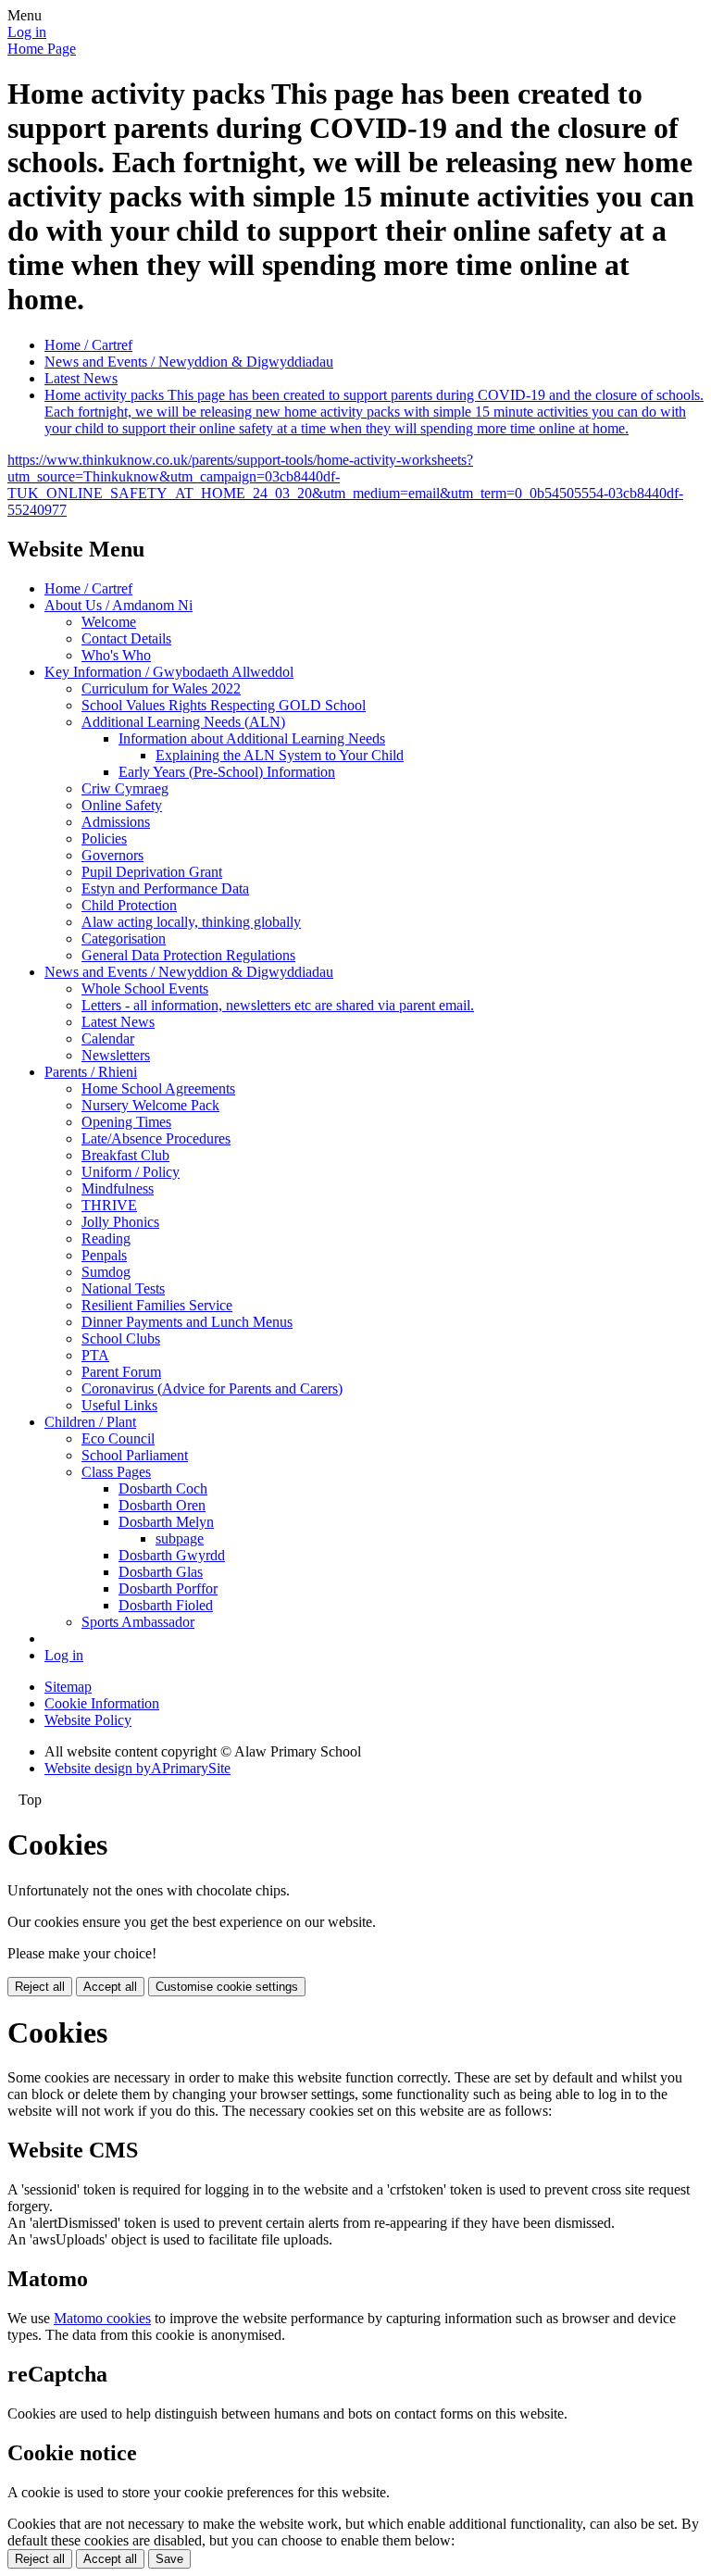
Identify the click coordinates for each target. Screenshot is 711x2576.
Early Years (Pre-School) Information (227, 772)
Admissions (116, 822)
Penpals (104, 1255)
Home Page (42, 49)
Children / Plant (90, 1422)
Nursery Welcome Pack (150, 1105)
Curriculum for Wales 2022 (161, 688)
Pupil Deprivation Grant (152, 872)
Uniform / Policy (131, 1172)
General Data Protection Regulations (188, 955)
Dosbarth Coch (163, 1488)
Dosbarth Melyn (166, 1522)
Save (169, 2559)
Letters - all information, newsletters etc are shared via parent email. (278, 1005)
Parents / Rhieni (91, 1072)
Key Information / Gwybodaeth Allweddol (169, 672)
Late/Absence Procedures (156, 1138)
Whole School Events (145, 988)
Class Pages (116, 1472)
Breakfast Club (125, 1155)
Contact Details (126, 638)
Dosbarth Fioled (166, 1605)
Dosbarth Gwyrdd (172, 1555)
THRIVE (109, 1205)
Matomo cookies (102, 2318)
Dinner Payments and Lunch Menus (187, 1322)
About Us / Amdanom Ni (118, 605)
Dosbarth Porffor (168, 1588)
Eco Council (118, 1438)
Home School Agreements (158, 1088)
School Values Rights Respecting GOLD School (224, 705)
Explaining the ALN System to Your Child (280, 755)
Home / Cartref (88, 345)
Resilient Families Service (157, 1305)
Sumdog (106, 1272)
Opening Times (126, 1122)
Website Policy (88, 1720)
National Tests (123, 1288)
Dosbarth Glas (161, 1572)
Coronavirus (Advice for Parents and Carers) (212, 1388)
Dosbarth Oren (162, 1505)
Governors (112, 855)
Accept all (110, 1987)
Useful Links (119, 1405)
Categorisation (124, 938)
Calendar (108, 1038)
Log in (27, 32)
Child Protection (129, 905)
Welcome (109, 622)
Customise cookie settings (227, 1987)
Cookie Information (102, 1703)
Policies (104, 838)
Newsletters (116, 1055)
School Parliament (135, 1455)
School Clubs (121, 1338)
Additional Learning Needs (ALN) (183, 722)
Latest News (81, 378)
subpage (180, 1538)
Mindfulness (118, 1188)
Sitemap (68, 1687)
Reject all (40, 1987)
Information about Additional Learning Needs (252, 738)
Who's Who (116, 655)
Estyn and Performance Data (165, 888)
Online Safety (122, 805)
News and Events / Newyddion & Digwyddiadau (189, 362)
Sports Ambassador (138, 1622)
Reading (106, 1238)
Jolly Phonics (120, 1222)
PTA (95, 1355)
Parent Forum (121, 1372)
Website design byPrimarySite (137, 1768)
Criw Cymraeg (125, 788)
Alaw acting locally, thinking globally (191, 922)
